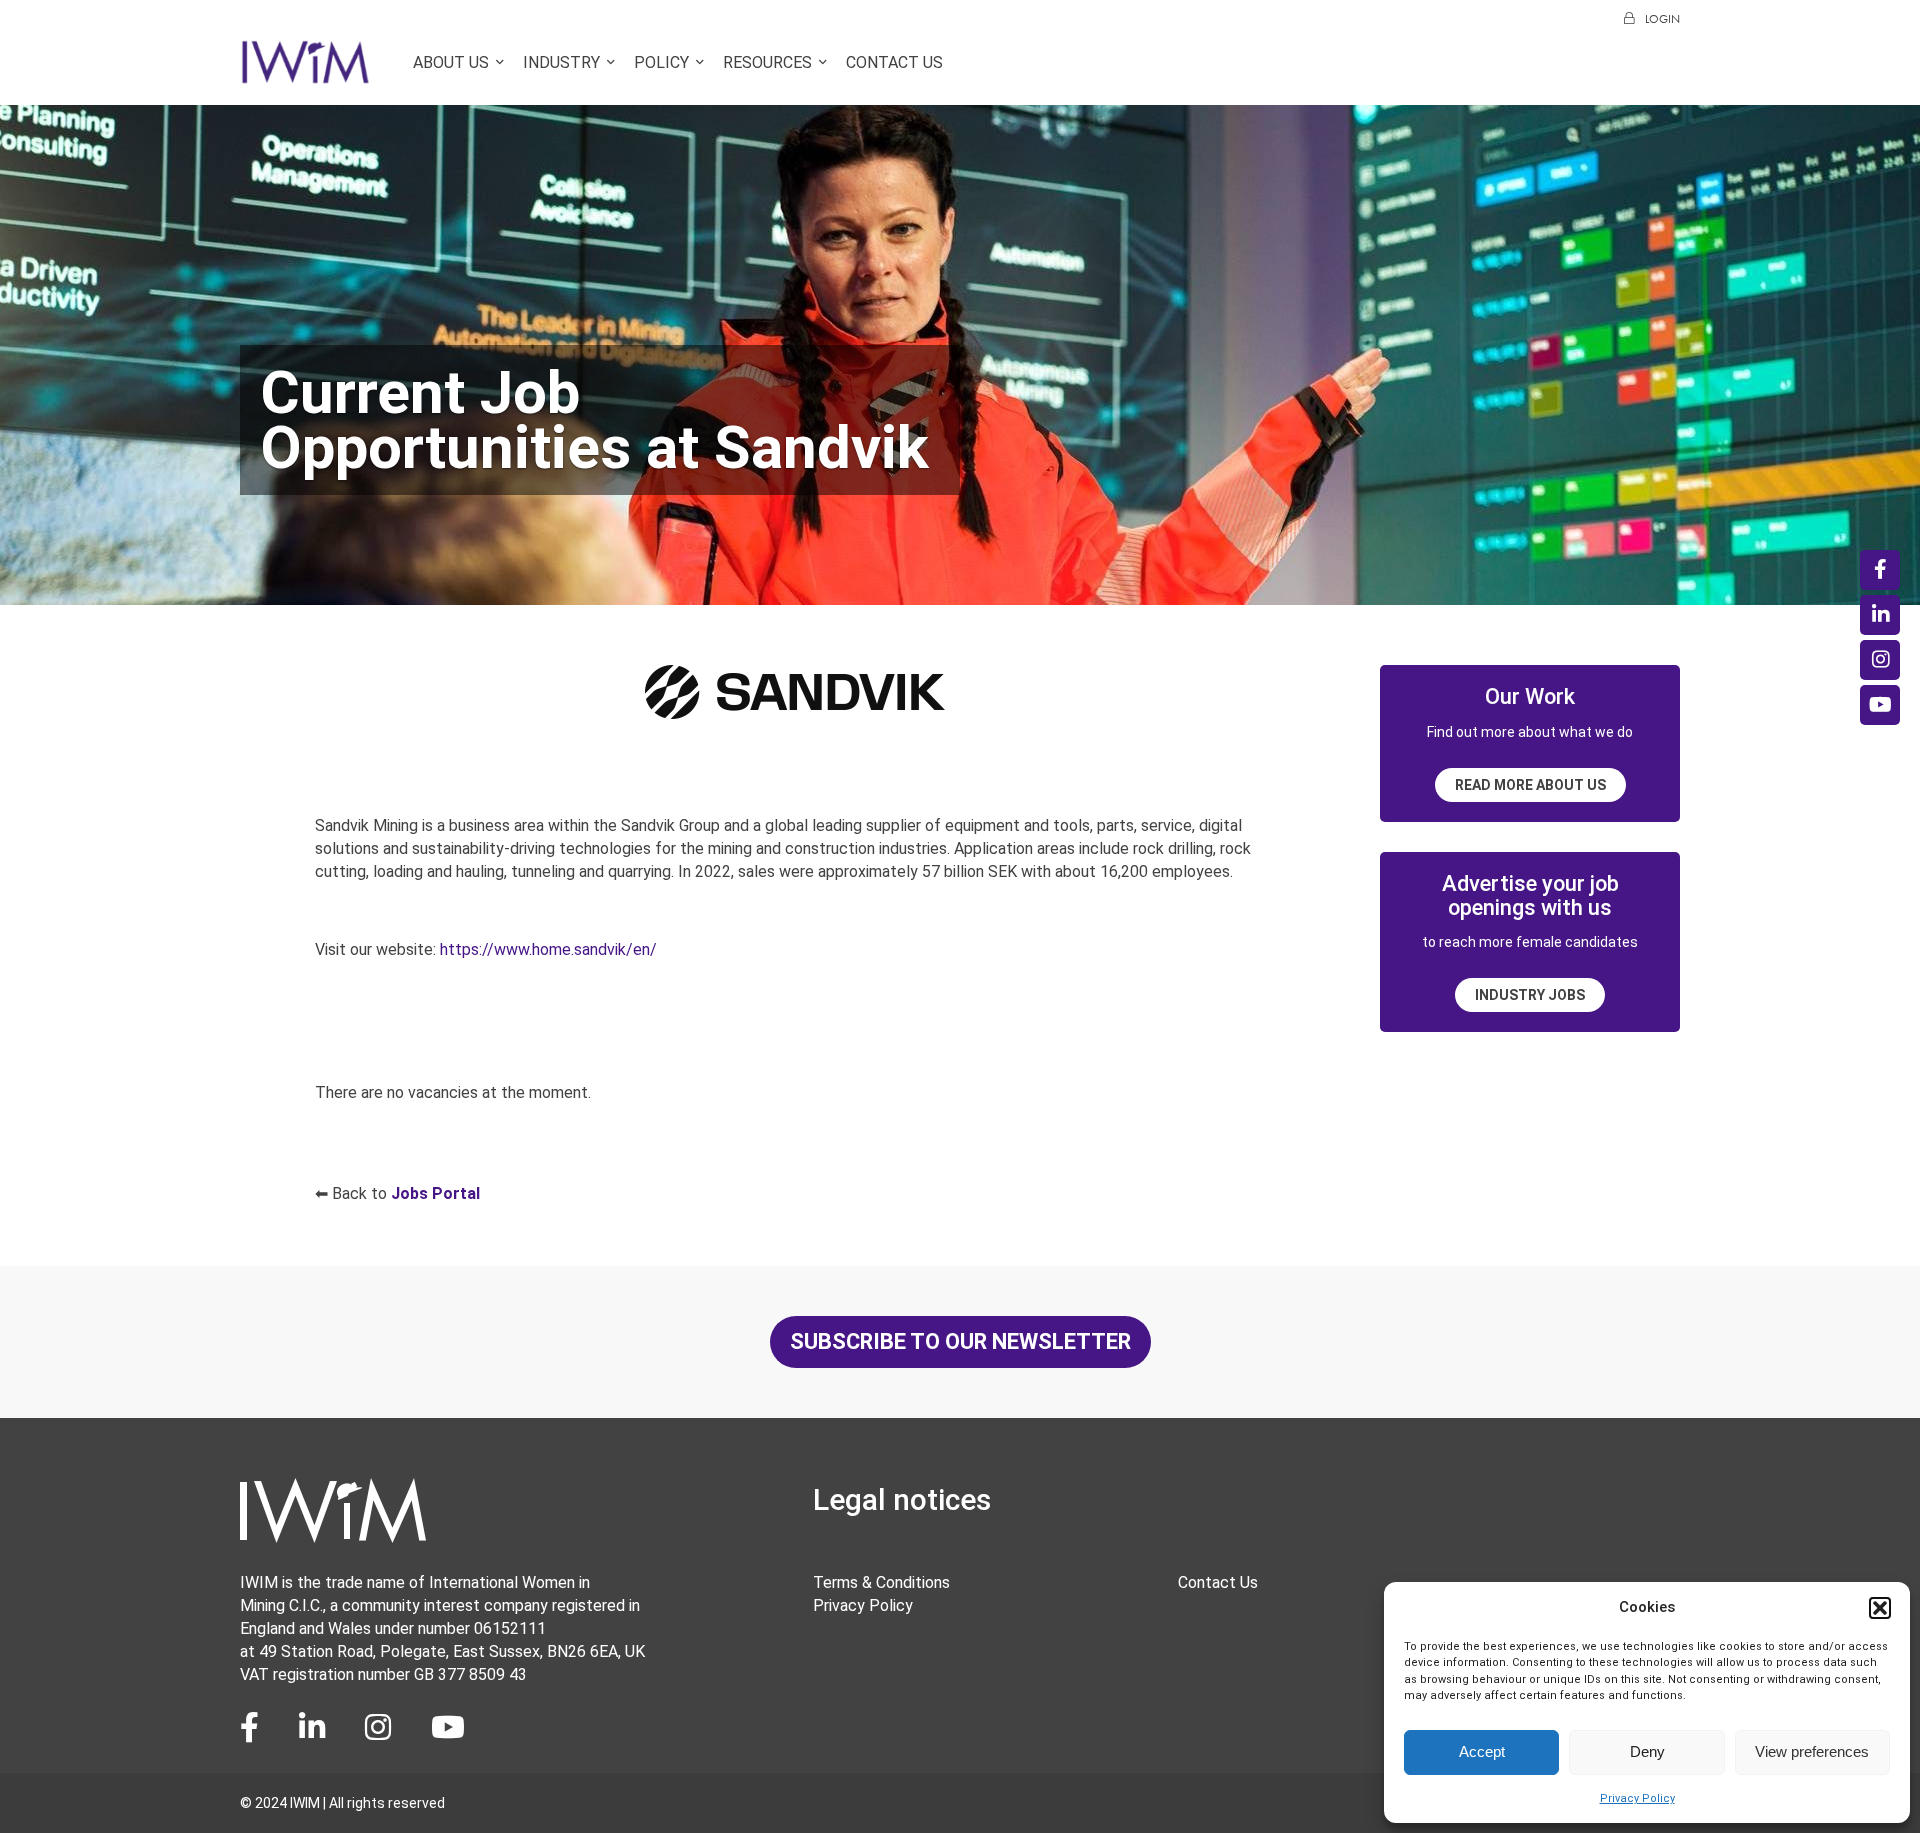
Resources (767, 62)
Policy (661, 62)
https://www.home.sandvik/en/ (548, 949)
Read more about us (1530, 785)
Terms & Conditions (881, 1582)
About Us (451, 62)
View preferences (1812, 1751)
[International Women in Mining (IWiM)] (305, 73)
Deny (1647, 1751)
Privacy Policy (1637, 1798)
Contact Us (894, 62)
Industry (561, 62)
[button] (1880, 1608)
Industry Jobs (1530, 995)
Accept (1482, 1751)
